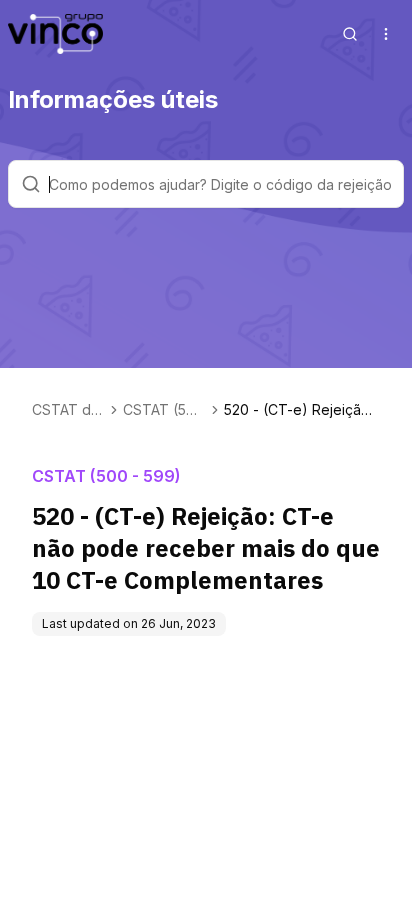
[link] (302, 410)
